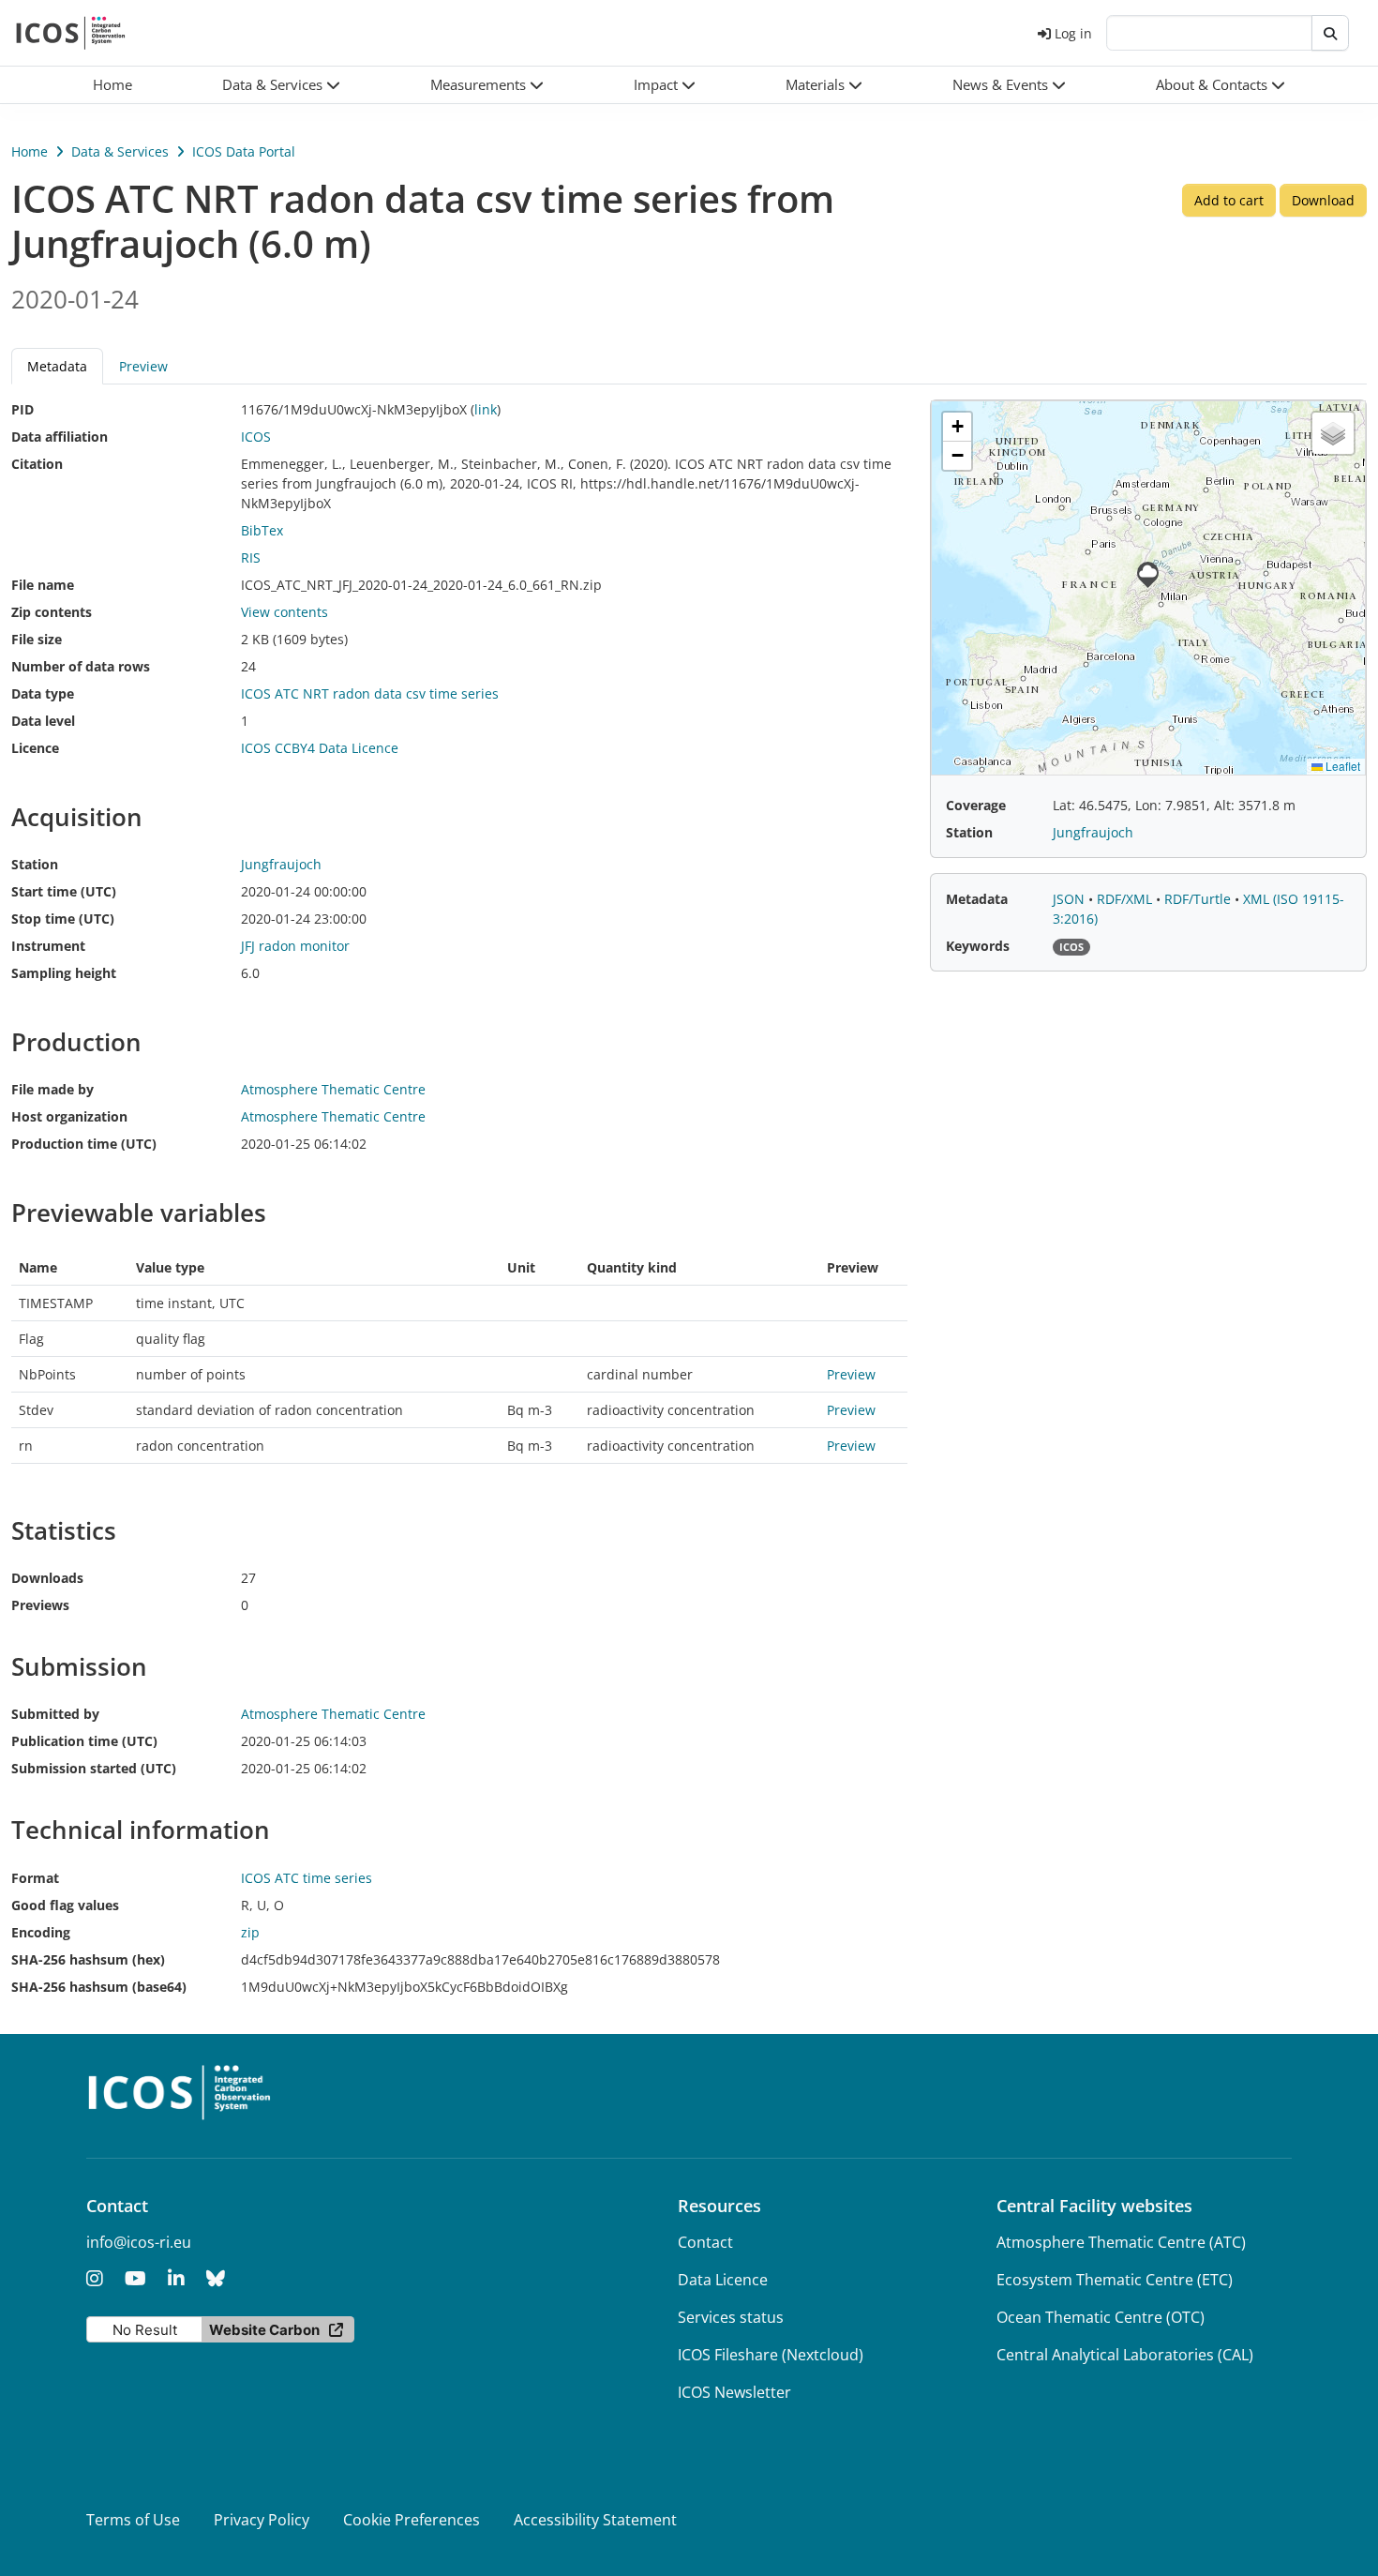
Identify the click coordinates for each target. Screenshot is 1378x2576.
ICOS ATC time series (307, 1878)
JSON (1071, 899)
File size (37, 639)
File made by (52, 1089)
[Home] (71, 33)
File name (43, 585)
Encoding (41, 1932)
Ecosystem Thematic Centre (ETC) (1115, 2280)
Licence (35, 748)
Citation (37, 464)
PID (22, 409)
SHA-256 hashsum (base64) (99, 1987)
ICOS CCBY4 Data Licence (320, 748)
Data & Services (120, 151)
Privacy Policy (262, 2520)
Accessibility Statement (595, 2520)
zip (250, 1932)
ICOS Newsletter (734, 2392)
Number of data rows (81, 666)
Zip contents (52, 612)
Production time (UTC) (84, 1144)
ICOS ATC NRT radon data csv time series (370, 693)
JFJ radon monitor (295, 946)
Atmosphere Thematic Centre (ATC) (1121, 2242)
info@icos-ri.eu (139, 2242)
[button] (281, 85)
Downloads (47, 1578)
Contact (705, 2242)
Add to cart (1229, 200)
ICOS (256, 437)
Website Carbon (264, 2330)
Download (1323, 200)
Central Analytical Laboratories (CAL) (1125, 2355)
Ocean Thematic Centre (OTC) (1101, 2317)
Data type (43, 693)
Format (35, 1878)
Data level (43, 721)
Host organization (69, 1116)
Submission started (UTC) (94, 1768)
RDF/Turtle (1199, 899)
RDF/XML (1126, 899)
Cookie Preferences (412, 2520)
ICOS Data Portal (244, 151)
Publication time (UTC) (84, 1741)
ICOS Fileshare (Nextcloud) (771, 2355)
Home (30, 151)
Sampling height (64, 973)
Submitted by (55, 1714)
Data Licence (723, 2280)
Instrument (48, 946)
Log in (1073, 33)
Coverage (976, 805)
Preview (143, 366)
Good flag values (65, 1905)
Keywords (978, 946)
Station (35, 864)
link (486, 409)
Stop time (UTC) (63, 919)
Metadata (977, 899)
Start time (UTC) (64, 891)
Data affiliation (60, 437)
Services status (731, 2317)
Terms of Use (133, 2520)
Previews (40, 1605)
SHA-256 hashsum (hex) (88, 1959)
